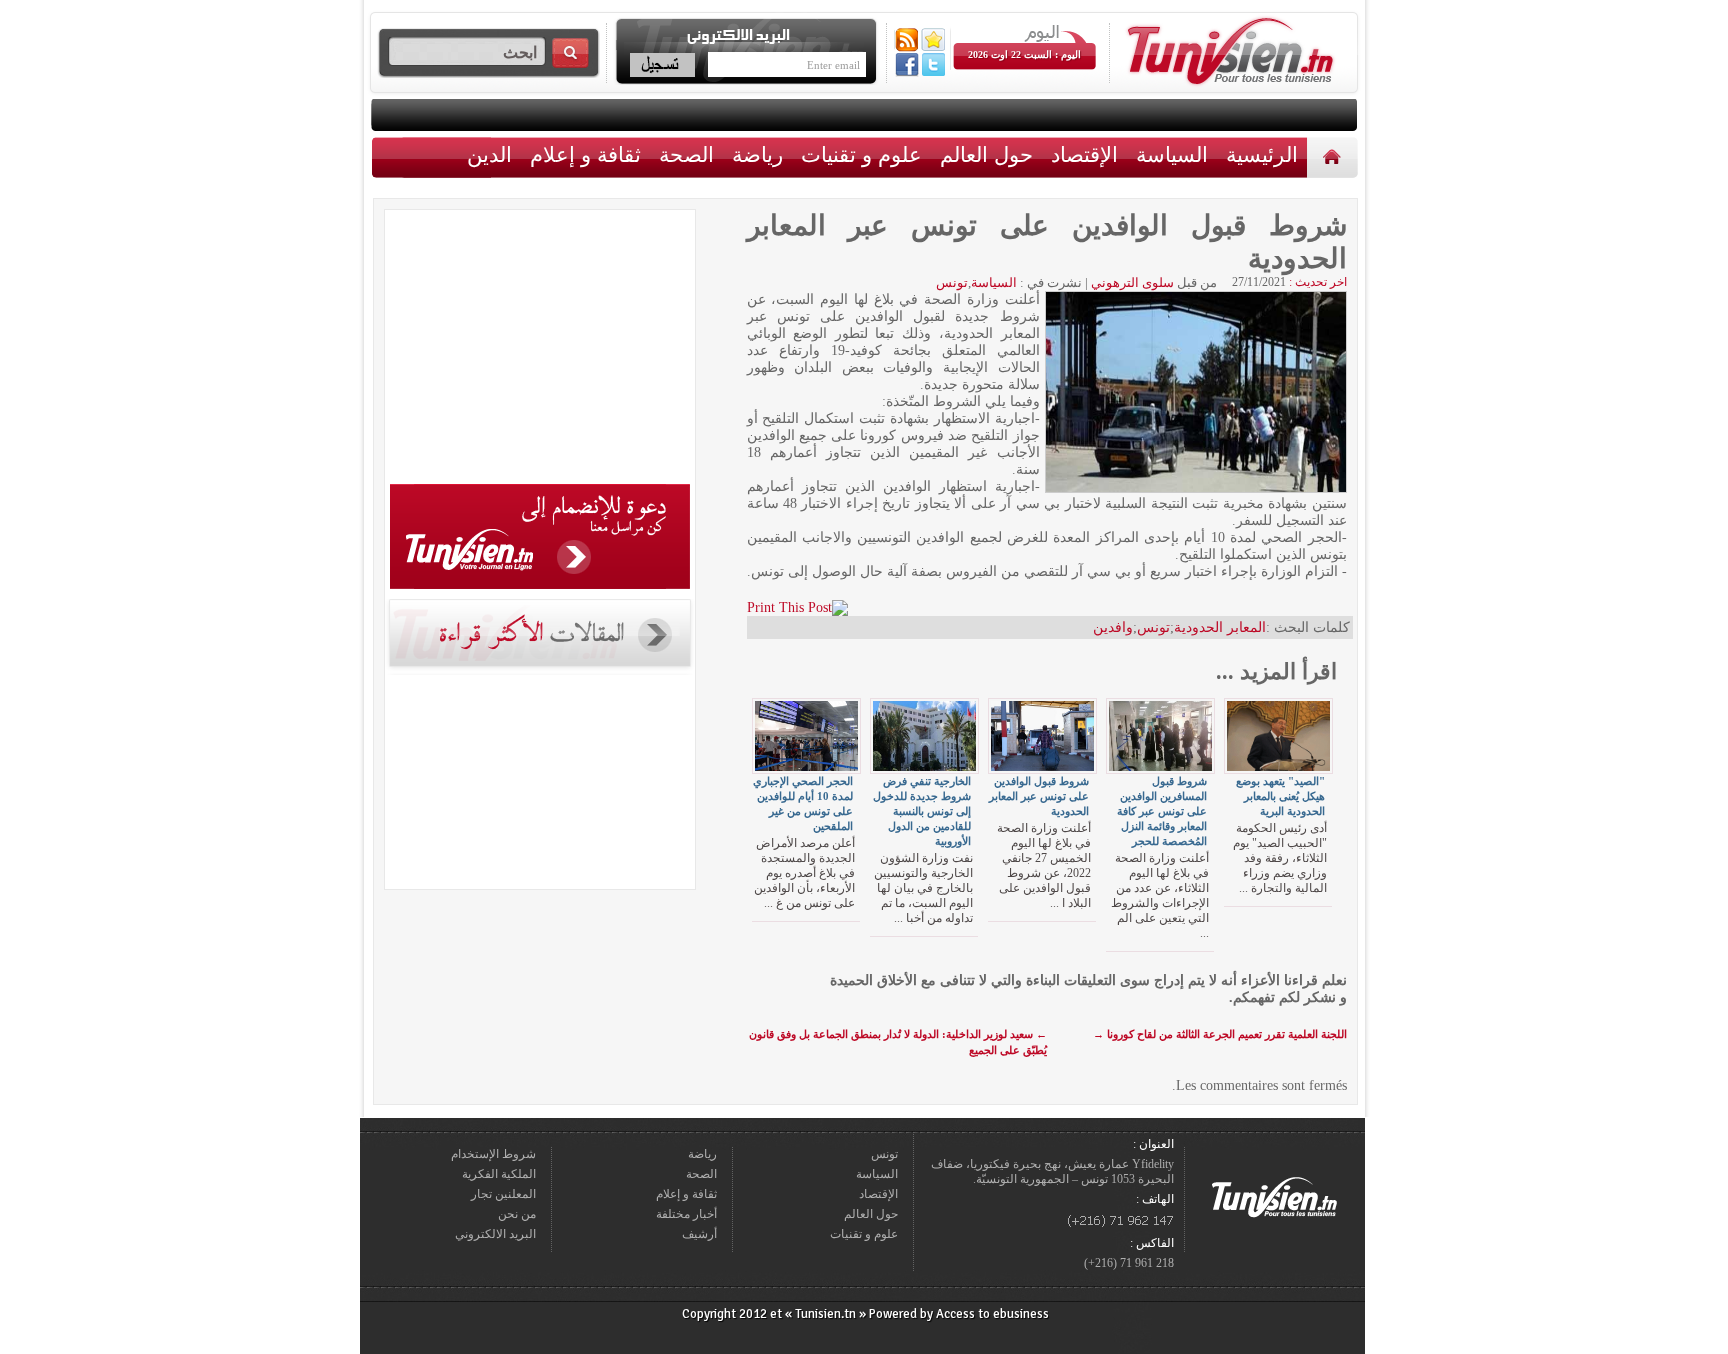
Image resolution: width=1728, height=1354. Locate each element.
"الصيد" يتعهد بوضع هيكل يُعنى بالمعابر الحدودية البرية (1280, 796)
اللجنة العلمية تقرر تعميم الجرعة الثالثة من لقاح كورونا (1220, 1034)
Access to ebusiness (992, 1314)
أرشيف (699, 1234)
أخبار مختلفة (686, 1214)
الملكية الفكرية (499, 1174)
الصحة (686, 154)
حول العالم (986, 154)
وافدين (1113, 627)
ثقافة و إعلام (585, 154)
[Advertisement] (540, 350)
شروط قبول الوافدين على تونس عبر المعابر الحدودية (1039, 796)
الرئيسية (1334, 156)
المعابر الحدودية (1220, 627)
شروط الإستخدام (493, 1154)
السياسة (1172, 154)
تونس (952, 282)
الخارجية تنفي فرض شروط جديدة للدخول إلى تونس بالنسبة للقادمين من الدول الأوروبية (922, 811)
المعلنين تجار (503, 1194)
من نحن (517, 1214)
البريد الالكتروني (495, 1234)
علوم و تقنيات (861, 154)
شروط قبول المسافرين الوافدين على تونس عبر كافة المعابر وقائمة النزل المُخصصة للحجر (1162, 811)
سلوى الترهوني (1132, 282)
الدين (489, 154)
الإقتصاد (1084, 154)
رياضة (757, 154)
